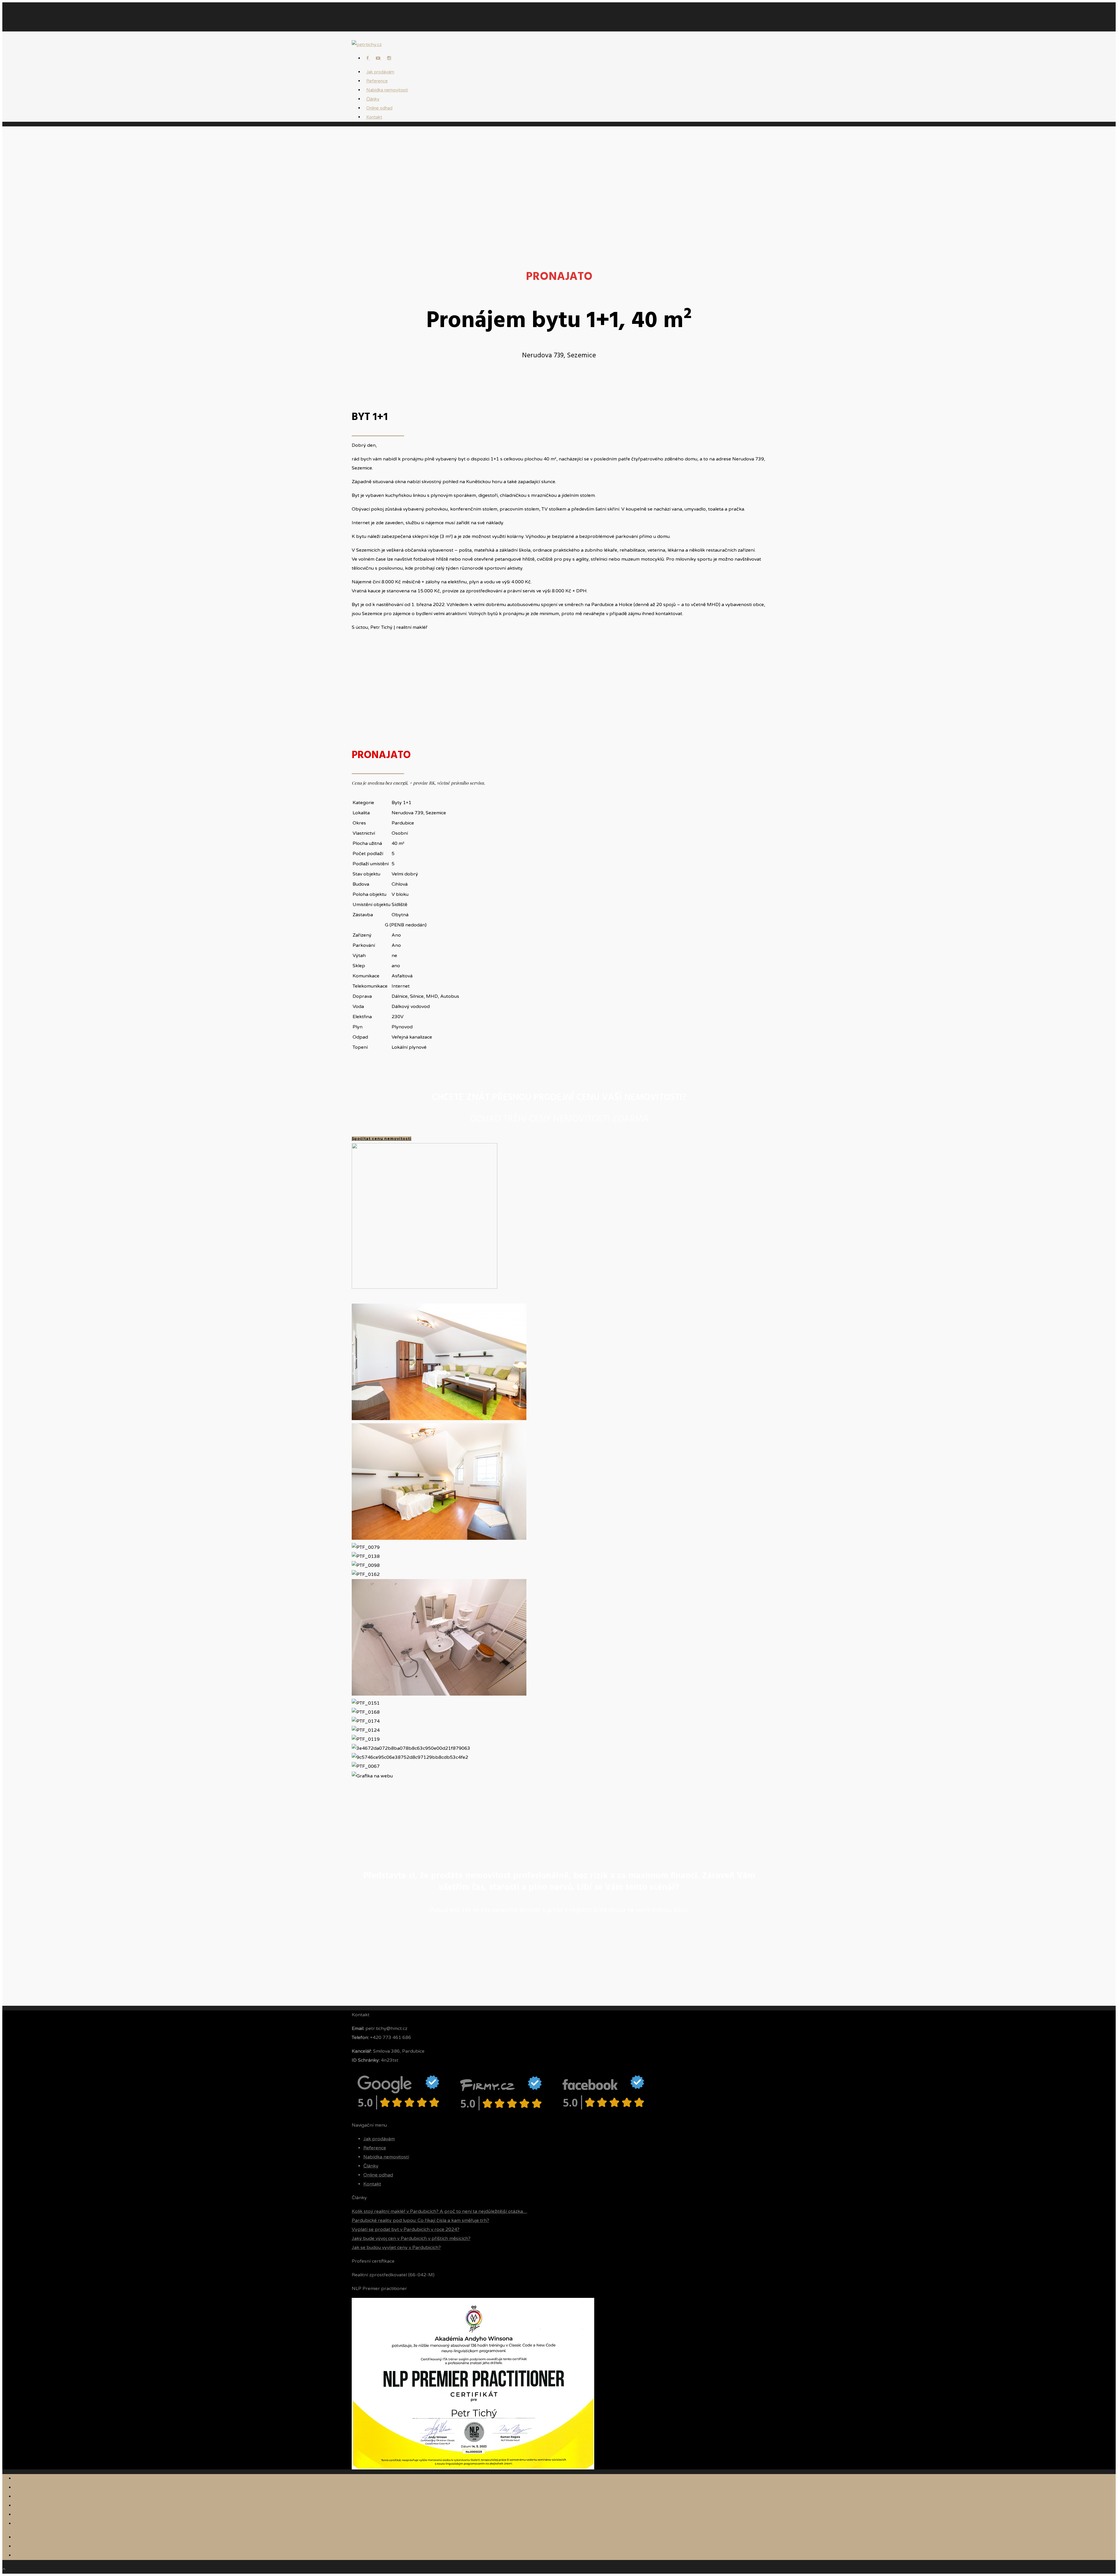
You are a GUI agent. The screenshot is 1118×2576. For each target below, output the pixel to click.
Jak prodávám (379, 2139)
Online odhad (378, 2175)
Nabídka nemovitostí (387, 90)
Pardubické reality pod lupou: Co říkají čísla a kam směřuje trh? (420, 2220)
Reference (375, 2148)
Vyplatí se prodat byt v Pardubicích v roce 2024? (406, 2229)
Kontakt (374, 117)
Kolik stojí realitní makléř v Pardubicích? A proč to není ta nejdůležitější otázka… (439, 2211)
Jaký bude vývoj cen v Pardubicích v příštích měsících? (411, 2238)
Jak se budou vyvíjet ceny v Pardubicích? (396, 2247)
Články (371, 2166)
